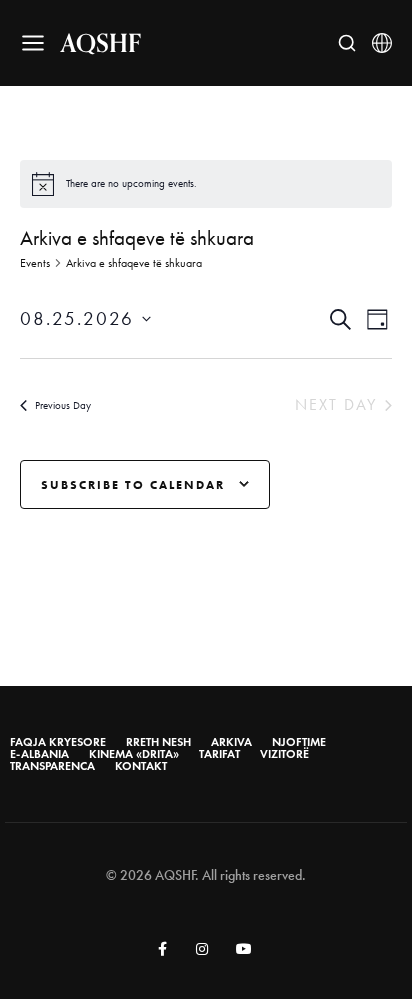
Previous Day (63, 405)
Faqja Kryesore (58, 742)
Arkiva (231, 742)
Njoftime (299, 742)
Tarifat (219, 754)
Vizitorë (284, 754)
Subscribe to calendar (133, 484)
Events (35, 263)
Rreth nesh (158, 742)
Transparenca (52, 766)
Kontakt (141, 766)
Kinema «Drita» (134, 754)
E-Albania (39, 754)
